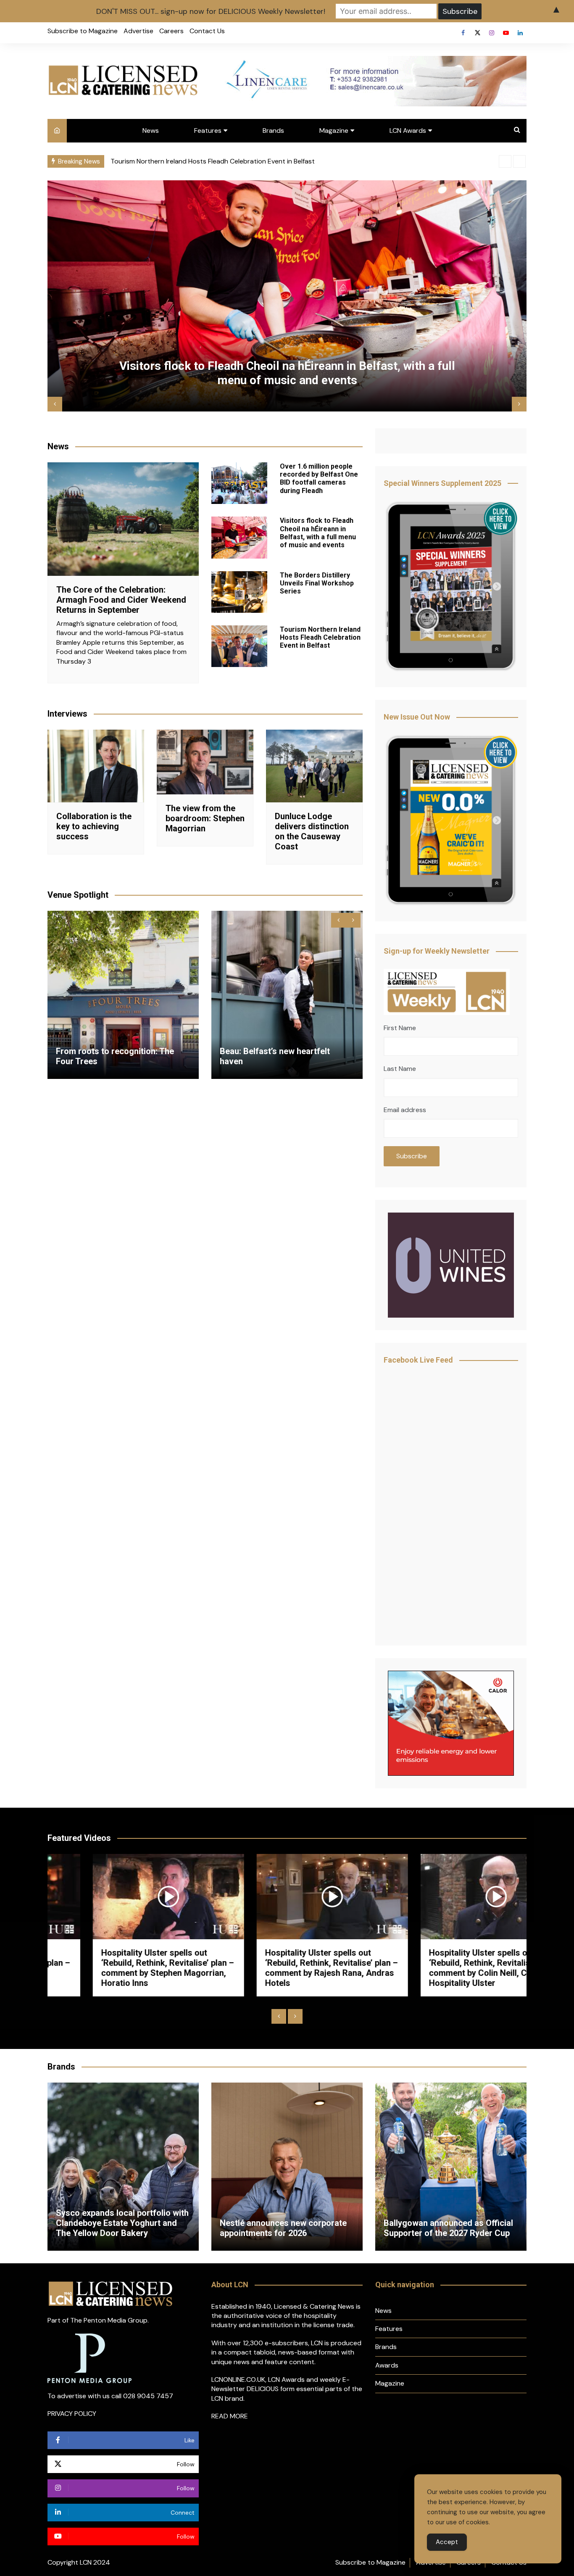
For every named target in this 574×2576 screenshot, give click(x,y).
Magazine (334, 131)
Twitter (477, 33)
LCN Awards (408, 131)
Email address (405, 1110)
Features (208, 131)
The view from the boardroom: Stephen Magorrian (205, 818)
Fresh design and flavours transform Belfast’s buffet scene (283, 1056)
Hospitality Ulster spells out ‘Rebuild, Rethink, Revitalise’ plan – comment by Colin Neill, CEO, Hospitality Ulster (450, 1968)
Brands (273, 131)
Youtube (506, 33)
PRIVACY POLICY (72, 2414)
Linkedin (520, 33)
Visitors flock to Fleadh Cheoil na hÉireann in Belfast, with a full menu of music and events (318, 533)
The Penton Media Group (109, 2320)
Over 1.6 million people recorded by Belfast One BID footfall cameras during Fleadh (236, 161)
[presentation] (505, 161)
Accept (447, 2542)
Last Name (400, 1069)
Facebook (463, 33)
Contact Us (207, 31)
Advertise (138, 31)
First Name (400, 1028)
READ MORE (230, 2416)
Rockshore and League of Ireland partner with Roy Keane (448, 2228)
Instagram (492, 33)
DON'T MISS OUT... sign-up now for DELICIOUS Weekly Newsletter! (211, 11)
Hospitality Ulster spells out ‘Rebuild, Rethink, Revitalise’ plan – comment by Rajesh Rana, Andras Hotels (286, 1968)
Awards (387, 2365)
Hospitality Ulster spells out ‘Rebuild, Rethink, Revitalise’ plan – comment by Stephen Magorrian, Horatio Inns (122, 1968)
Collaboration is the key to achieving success (94, 826)
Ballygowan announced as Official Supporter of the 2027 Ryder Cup (284, 2228)
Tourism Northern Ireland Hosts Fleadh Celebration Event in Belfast (320, 637)
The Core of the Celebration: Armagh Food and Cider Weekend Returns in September (121, 600)
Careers (171, 31)
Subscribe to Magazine (83, 31)
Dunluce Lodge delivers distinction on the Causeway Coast (312, 831)
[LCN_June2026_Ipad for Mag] (451, 822)
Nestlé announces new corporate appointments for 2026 (119, 2228)
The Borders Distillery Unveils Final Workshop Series (288, 380)
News (151, 131)
